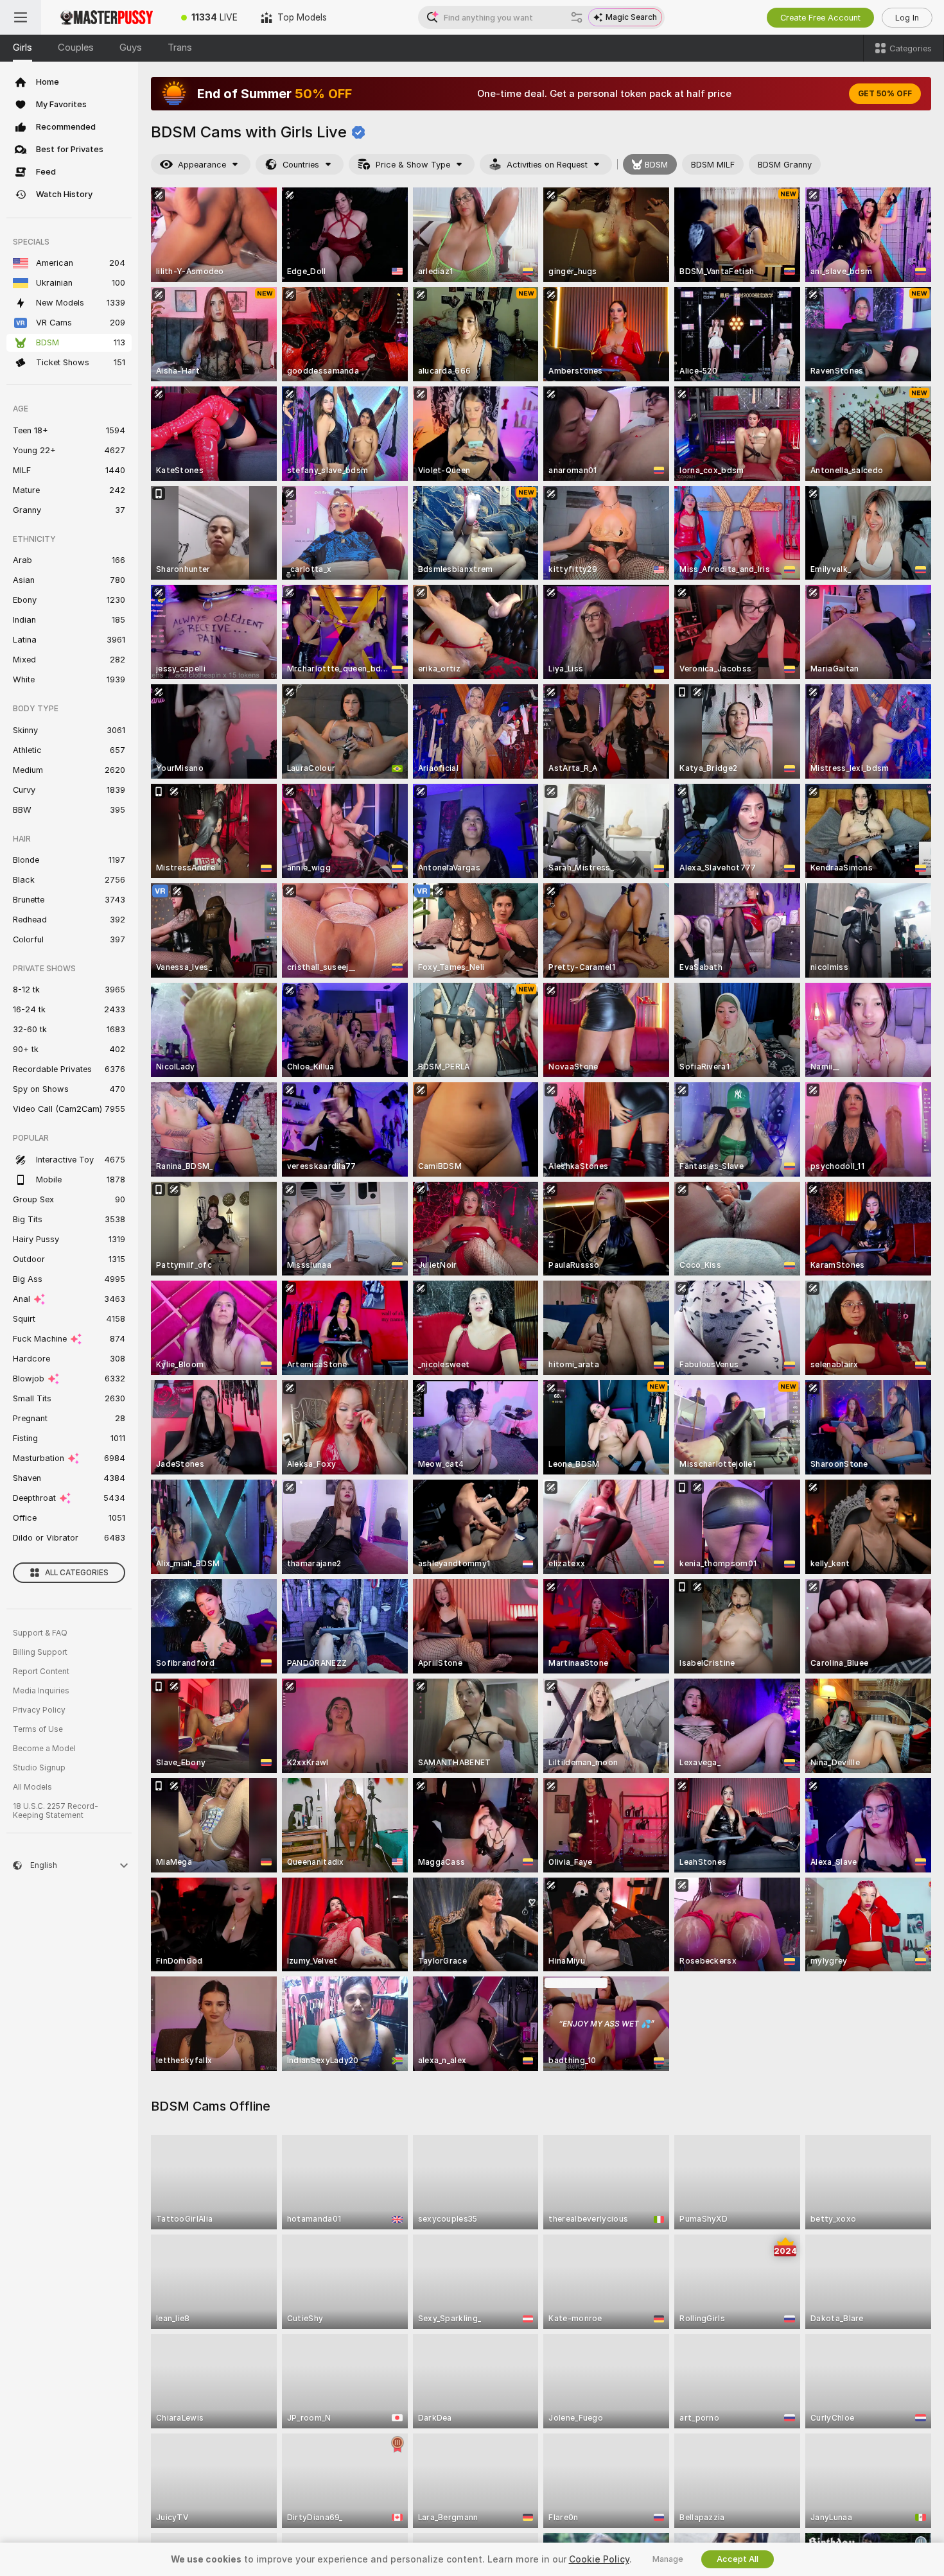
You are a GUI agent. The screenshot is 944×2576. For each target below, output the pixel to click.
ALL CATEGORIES (77, 1573)
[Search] (577, 17)
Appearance (202, 165)
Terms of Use (38, 1729)
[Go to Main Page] (105, 17)
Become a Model (44, 1749)
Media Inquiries (41, 1691)
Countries (301, 165)
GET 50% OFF (885, 94)
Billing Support (40, 1652)
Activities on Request (547, 165)
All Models (32, 1787)
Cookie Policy (599, 2559)
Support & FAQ (40, 1633)
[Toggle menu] (21, 17)
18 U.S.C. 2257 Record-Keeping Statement (56, 1811)
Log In (907, 18)
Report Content (41, 1672)
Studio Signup (39, 1768)
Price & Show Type (413, 165)
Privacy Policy (39, 1710)
